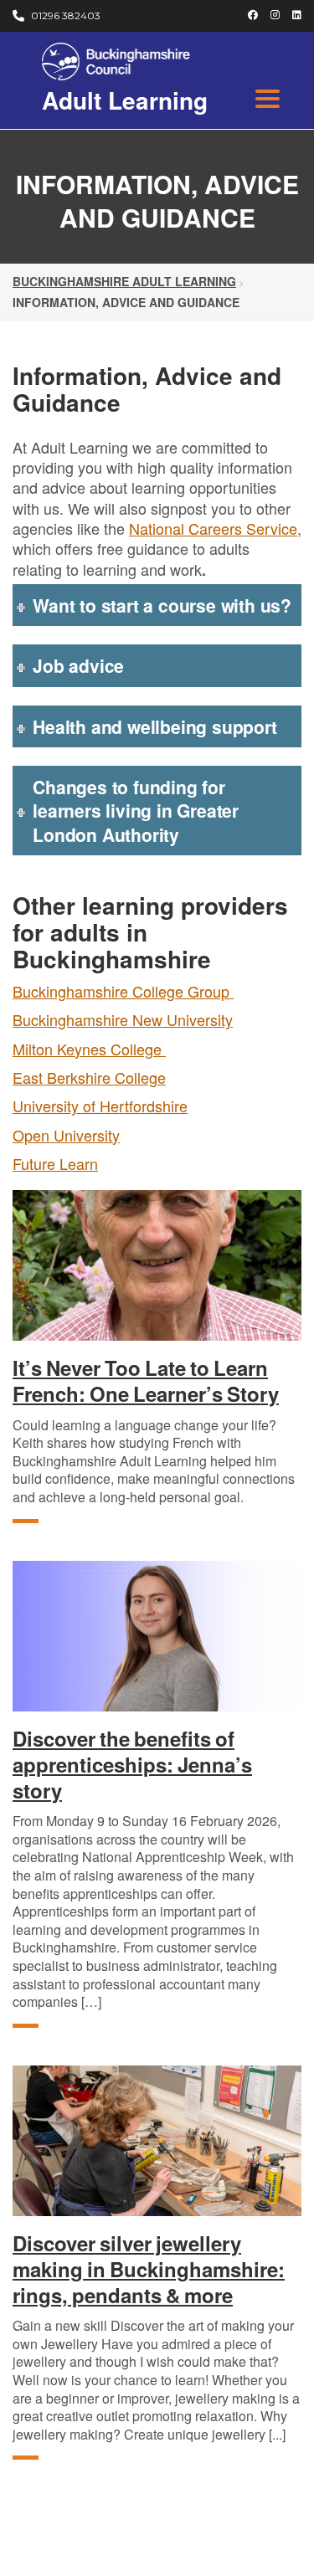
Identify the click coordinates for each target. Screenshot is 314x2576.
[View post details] (157, 1265)
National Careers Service (213, 528)
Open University (66, 1135)
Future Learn (55, 1163)
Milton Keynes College (89, 1049)
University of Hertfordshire (100, 1106)
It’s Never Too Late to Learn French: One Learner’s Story (146, 1381)
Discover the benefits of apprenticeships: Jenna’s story (132, 1765)
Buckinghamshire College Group (123, 991)
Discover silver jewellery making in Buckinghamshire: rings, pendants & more (149, 2270)
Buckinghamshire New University (123, 1019)
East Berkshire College (89, 1077)
